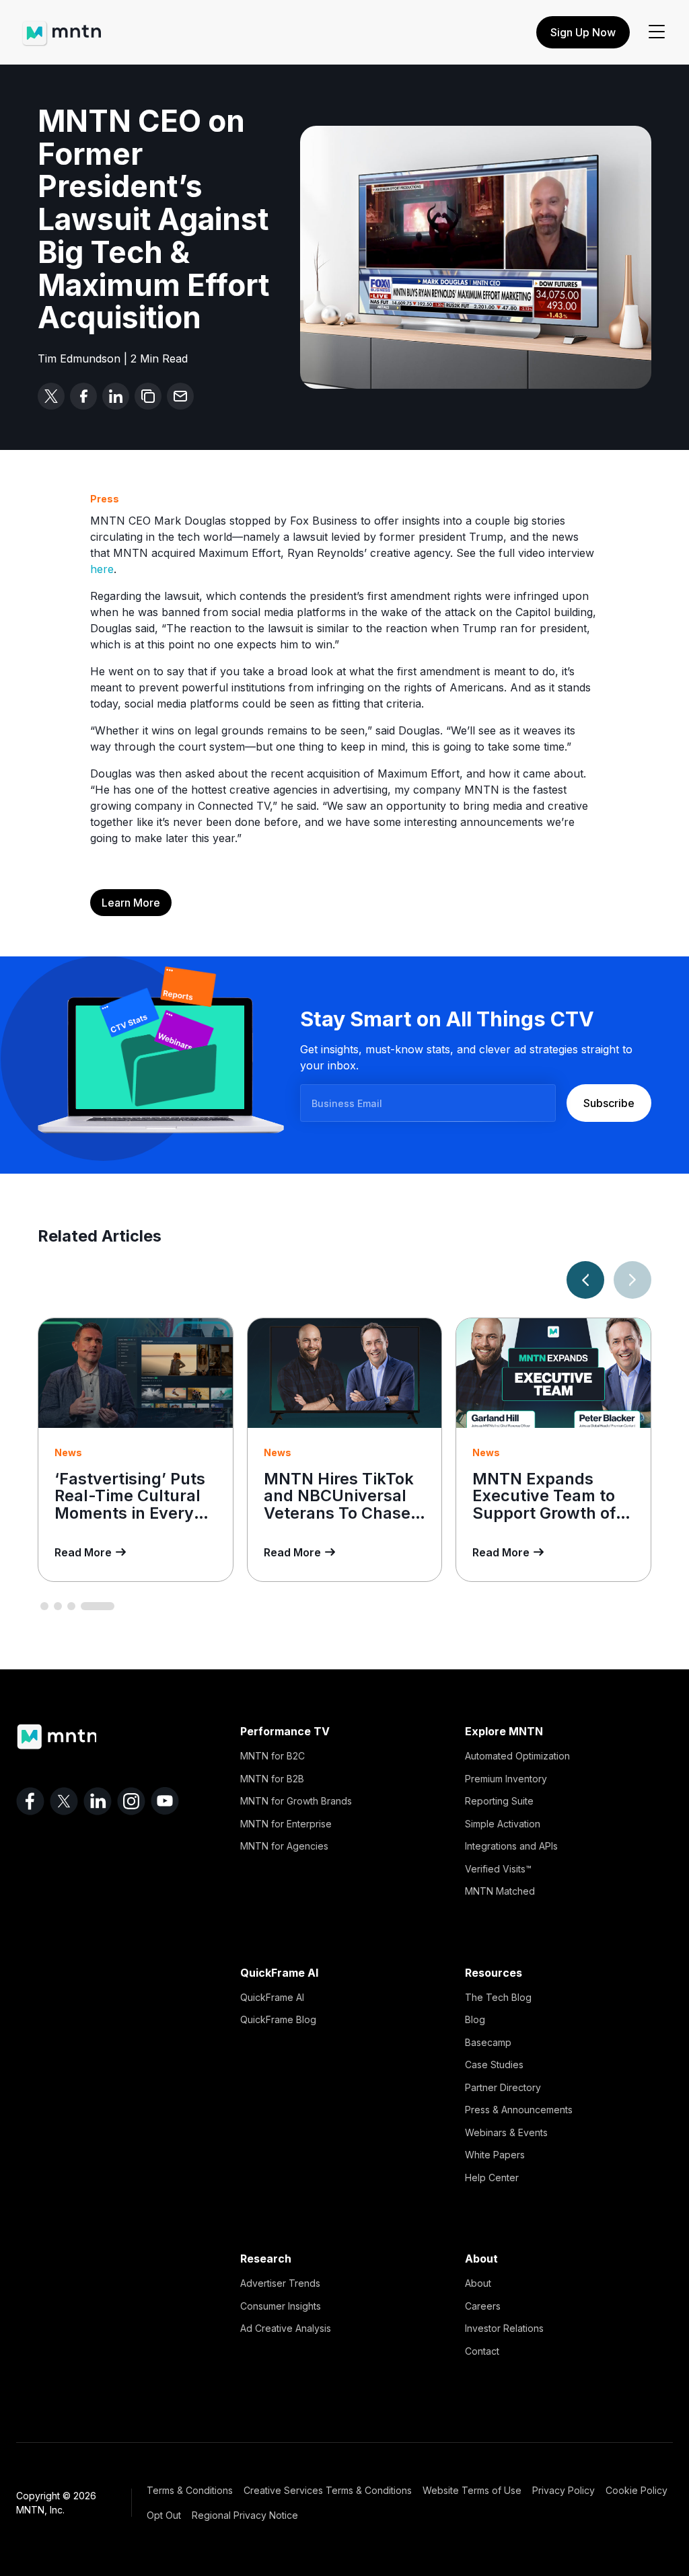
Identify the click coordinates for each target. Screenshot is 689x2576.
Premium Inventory (506, 1779)
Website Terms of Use (472, 2490)
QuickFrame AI (272, 1997)
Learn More (131, 903)
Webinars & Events (506, 2132)
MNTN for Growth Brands (296, 1801)
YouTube (165, 1801)
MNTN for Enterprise (286, 1824)
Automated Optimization (517, 1756)
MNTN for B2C (273, 1756)
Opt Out (164, 2515)
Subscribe (609, 1103)
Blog (475, 2019)
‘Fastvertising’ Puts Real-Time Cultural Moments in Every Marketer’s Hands (130, 1505)
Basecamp (488, 2042)
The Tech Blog (498, 1997)
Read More (83, 1552)
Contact (482, 2351)
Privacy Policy (564, 2490)
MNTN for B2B (272, 1779)
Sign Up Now (583, 32)
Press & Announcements (519, 2110)
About (478, 2283)
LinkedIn (98, 1801)
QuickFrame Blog (278, 2019)
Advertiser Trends (280, 2283)
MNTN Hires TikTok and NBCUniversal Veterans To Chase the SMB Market (339, 1505)
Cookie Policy (637, 2490)
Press (105, 499)
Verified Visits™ (498, 1869)
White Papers (495, 2155)
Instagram (131, 1801)
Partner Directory (503, 2087)
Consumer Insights (281, 2306)
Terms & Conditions (190, 2490)
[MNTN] (62, 27)
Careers (483, 2306)
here (102, 569)
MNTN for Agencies (284, 1846)
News (68, 1452)
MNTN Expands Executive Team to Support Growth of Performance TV (544, 1505)
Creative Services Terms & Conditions (328, 2490)
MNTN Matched (500, 1891)
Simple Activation (503, 1824)
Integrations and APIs (511, 1846)
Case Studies (494, 2064)
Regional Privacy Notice (245, 2515)
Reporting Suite (499, 1801)
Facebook (30, 1801)
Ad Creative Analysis (286, 2328)
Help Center (492, 2177)
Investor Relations (504, 2328)
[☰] (657, 32)
